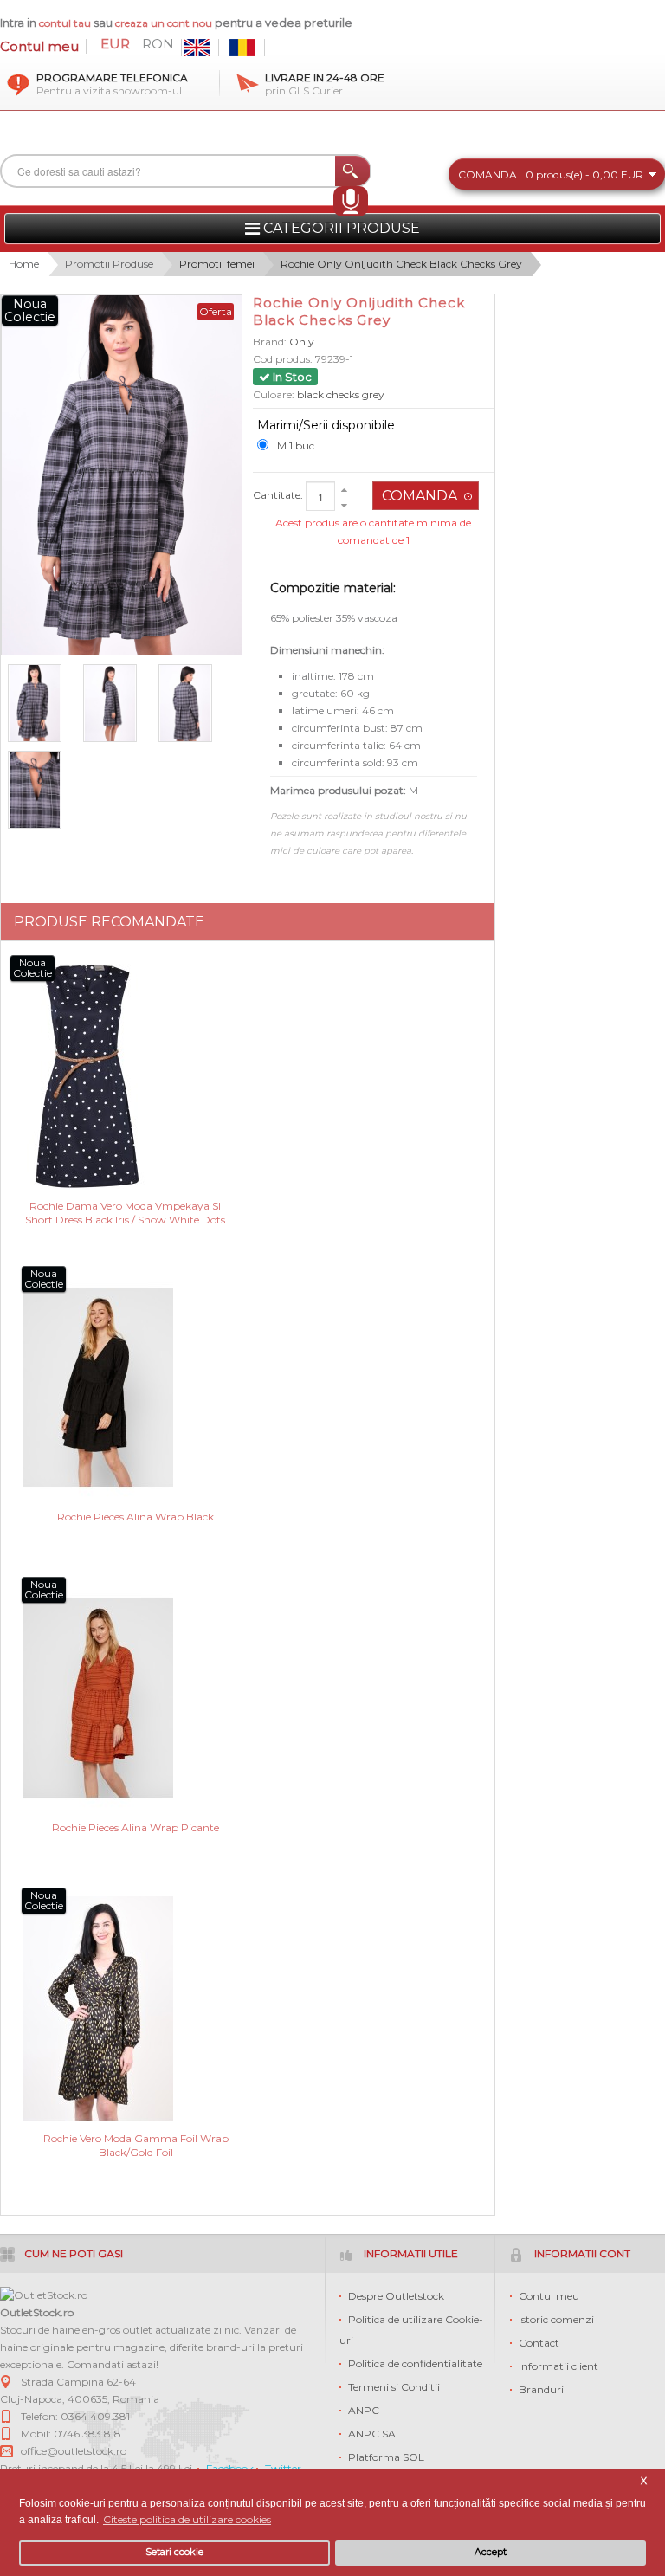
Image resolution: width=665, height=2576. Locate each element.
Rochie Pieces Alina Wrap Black (136, 1517)
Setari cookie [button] (174, 2552)
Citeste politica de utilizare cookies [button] (187, 2519)
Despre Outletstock (396, 2296)
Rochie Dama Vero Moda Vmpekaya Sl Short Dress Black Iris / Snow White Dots (125, 1213)
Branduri (541, 2389)
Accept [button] (491, 2552)
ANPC (364, 2410)
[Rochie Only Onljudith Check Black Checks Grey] (42, 703)
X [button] (644, 2481)
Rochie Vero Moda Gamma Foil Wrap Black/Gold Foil (136, 2145)
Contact (539, 2343)
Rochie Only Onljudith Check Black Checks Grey (401, 264)
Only (302, 342)
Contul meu (39, 46)
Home (24, 264)
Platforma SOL (386, 2457)
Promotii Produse (109, 264)
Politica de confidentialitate (415, 2363)
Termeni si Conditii (394, 2387)
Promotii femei (217, 264)
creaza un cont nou (165, 23)
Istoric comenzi (556, 2319)
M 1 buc (296, 445)
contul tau (65, 23)
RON (158, 44)
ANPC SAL (375, 2434)
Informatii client (558, 2366)
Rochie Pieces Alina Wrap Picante (136, 1827)
